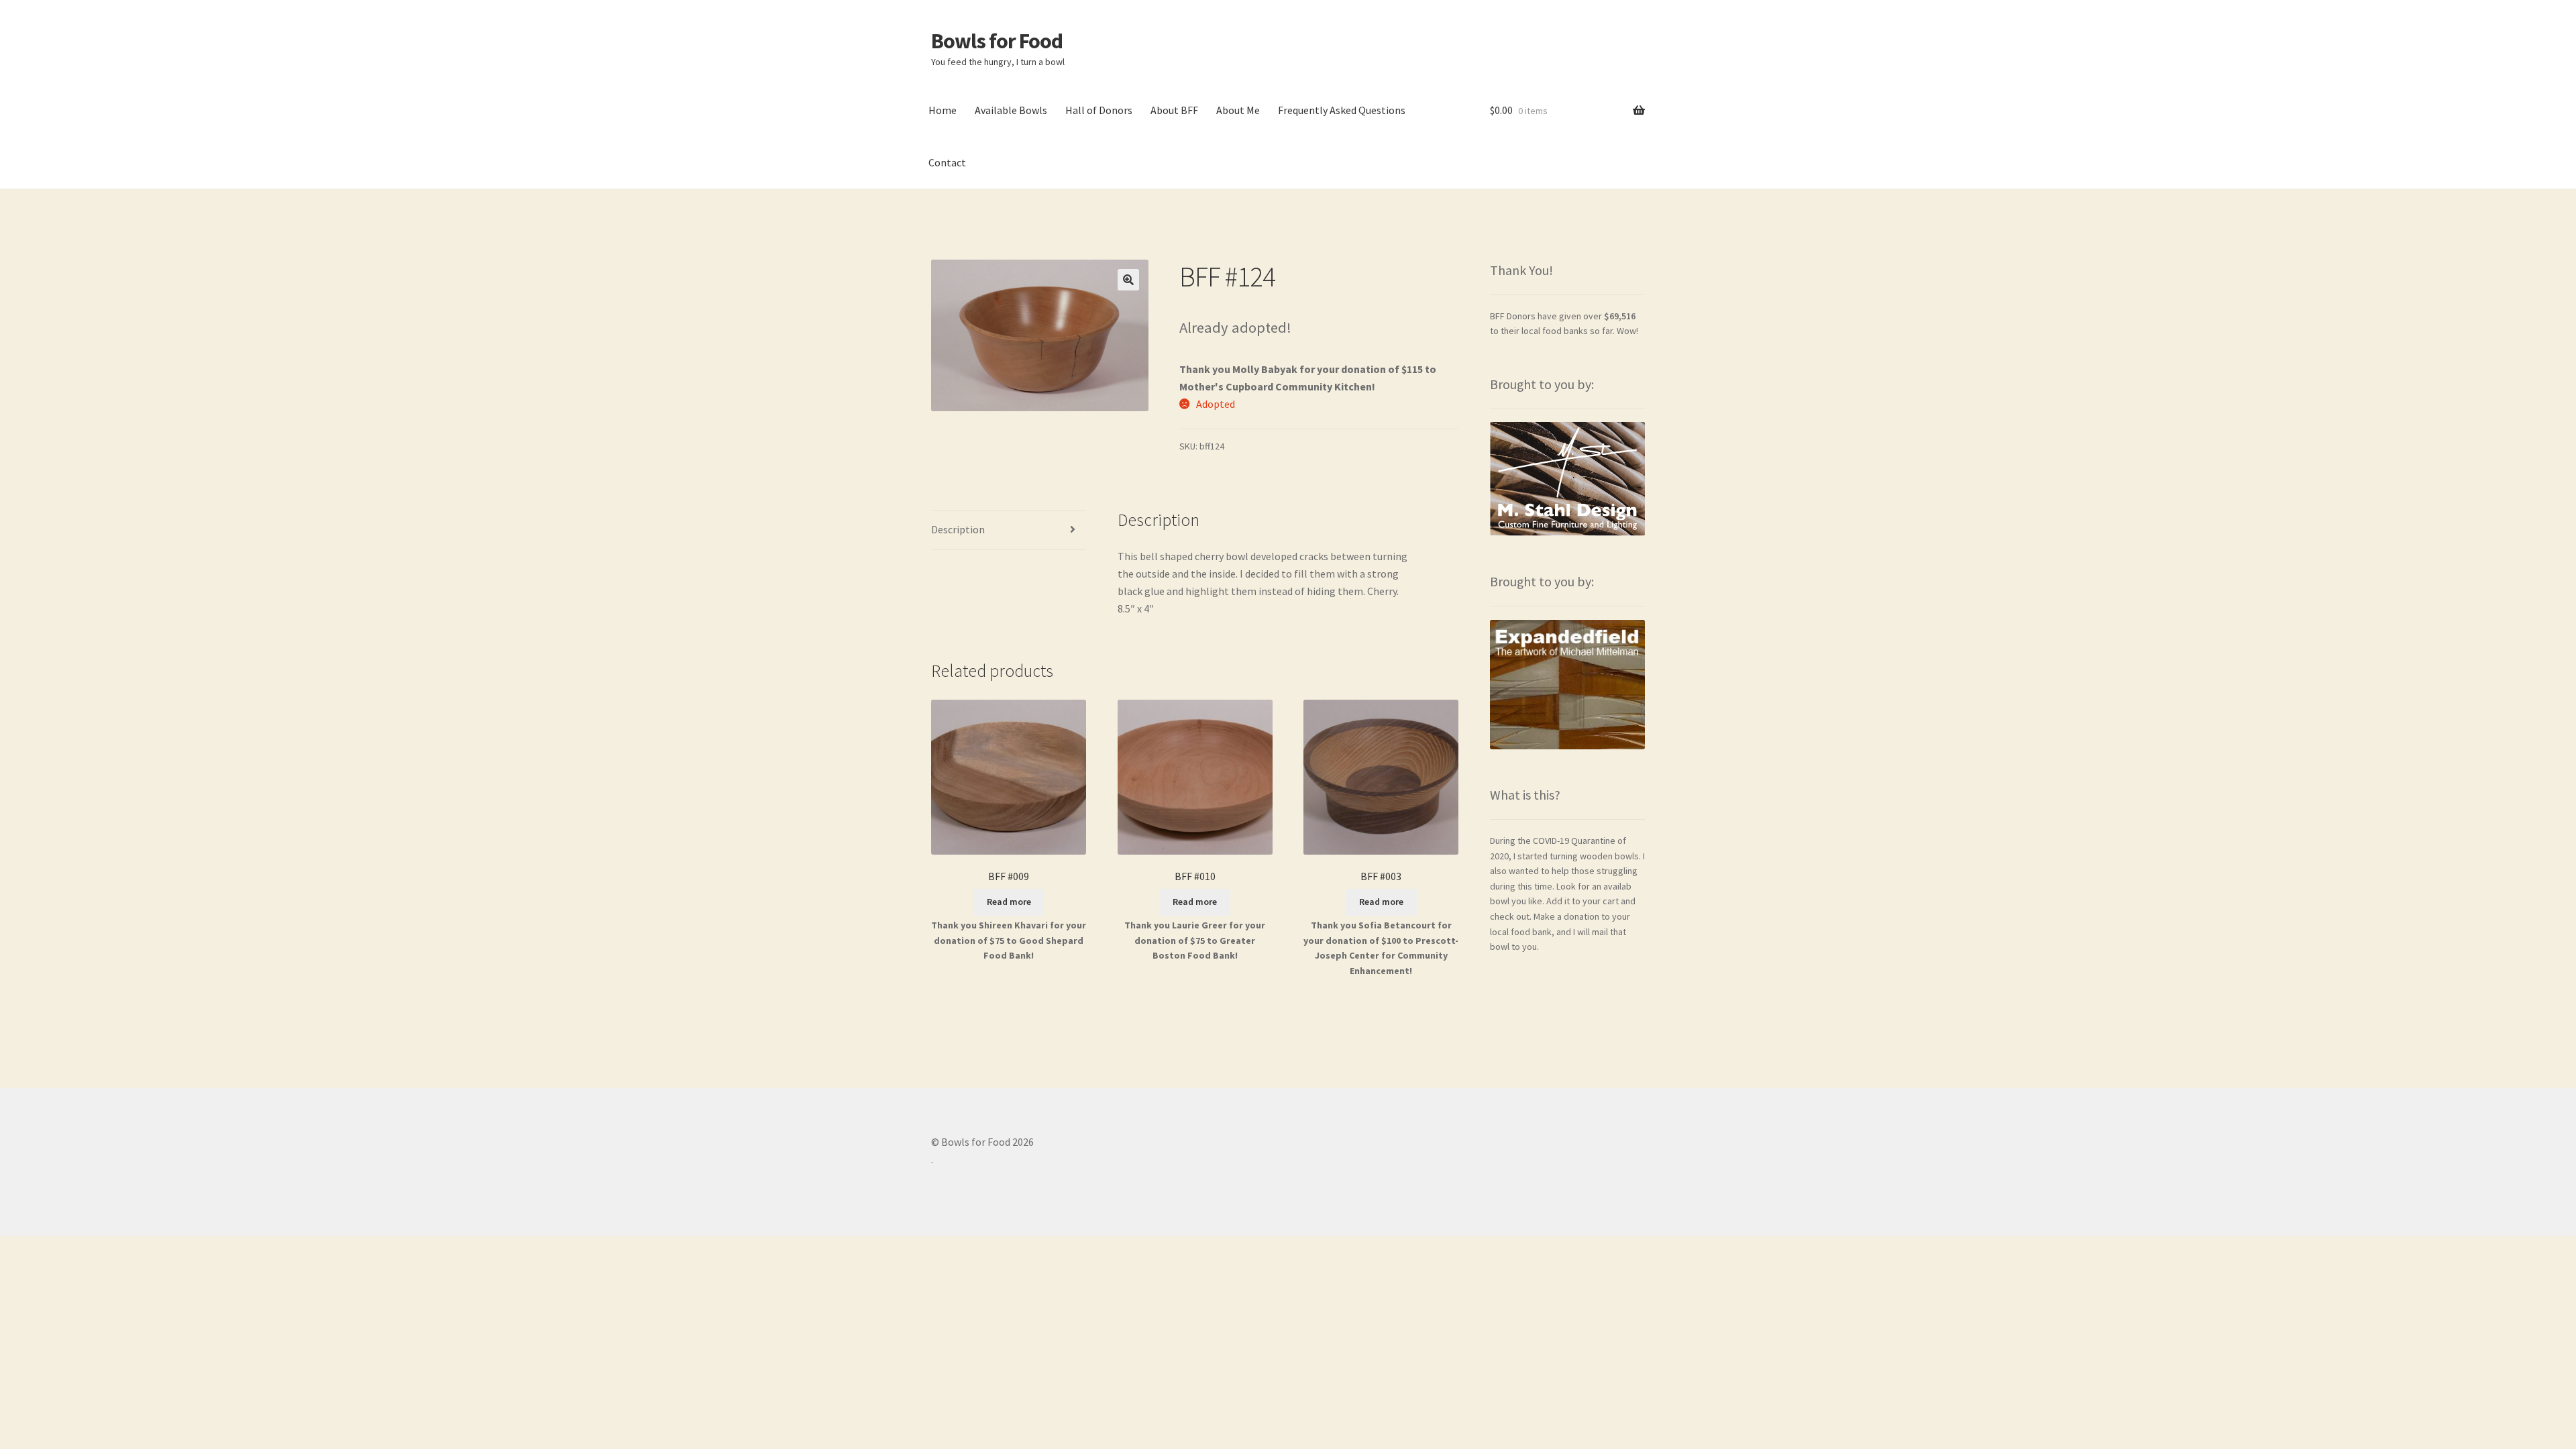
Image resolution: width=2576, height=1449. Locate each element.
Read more (1009, 902)
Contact (947, 162)
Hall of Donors (1099, 110)
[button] (1128, 280)
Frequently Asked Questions (1342, 110)
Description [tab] (958, 529)
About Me (1238, 110)
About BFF (1174, 110)
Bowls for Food (997, 41)
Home (943, 110)
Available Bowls (1011, 110)
